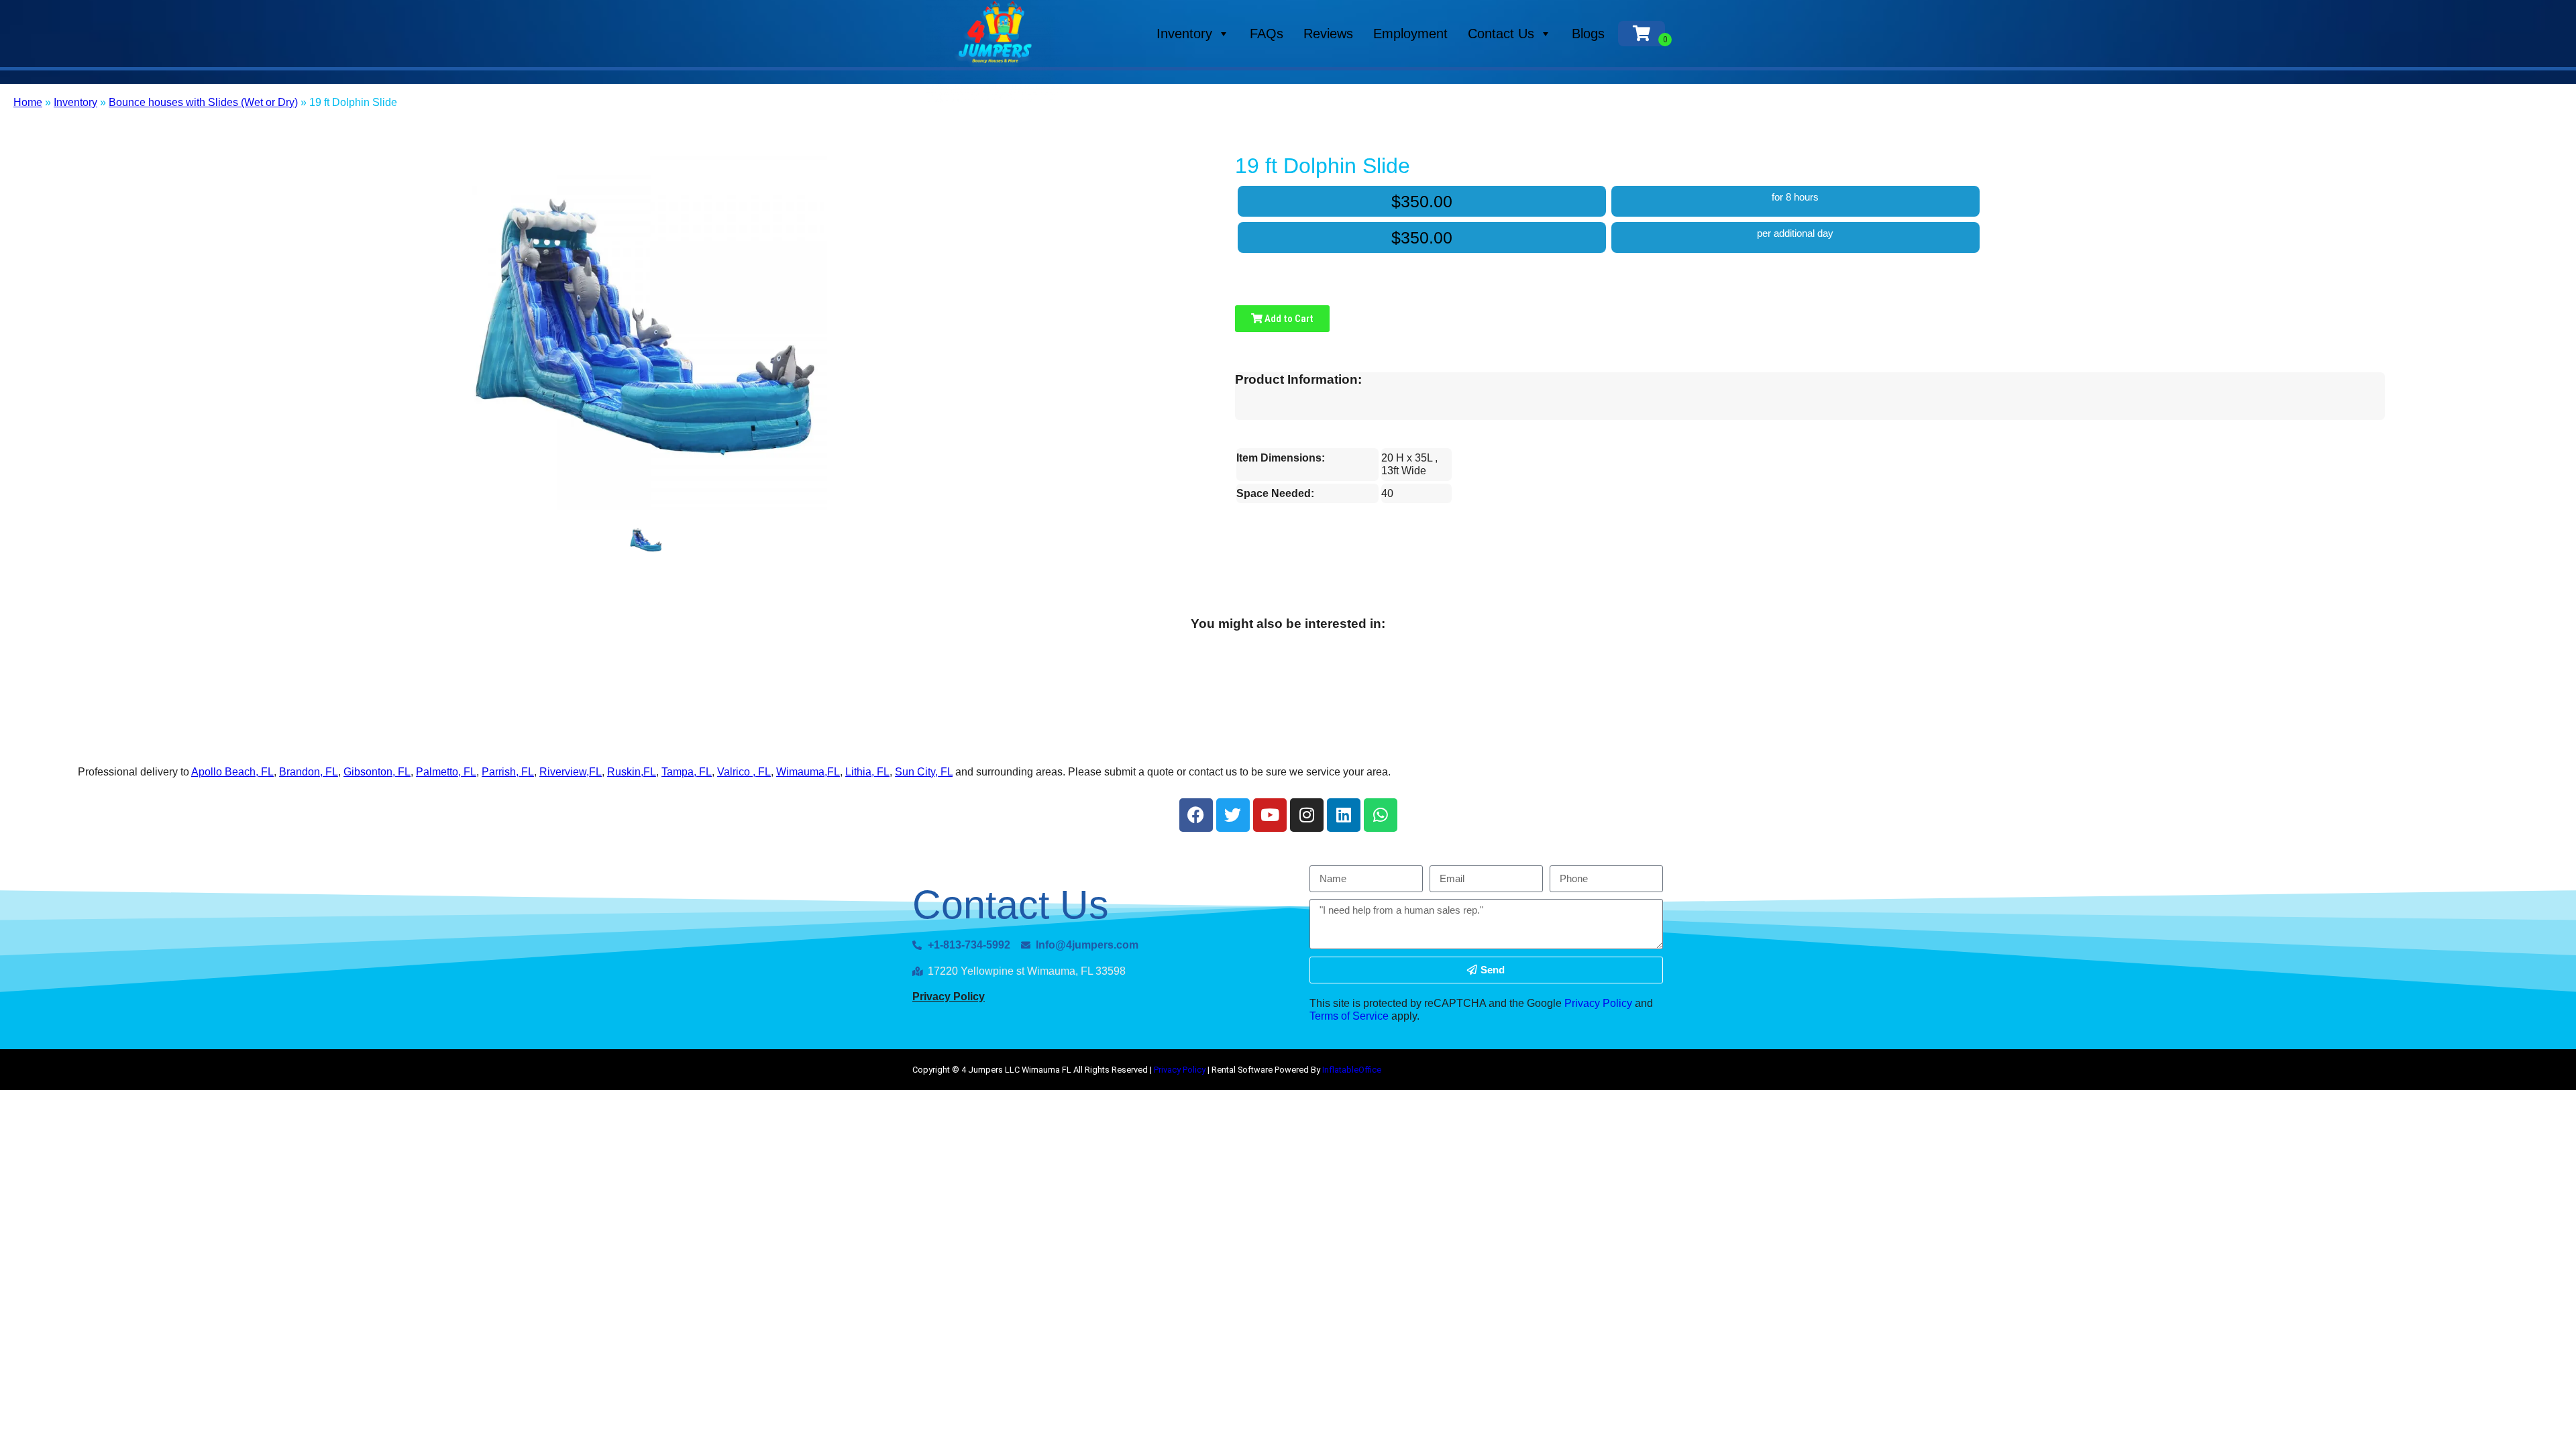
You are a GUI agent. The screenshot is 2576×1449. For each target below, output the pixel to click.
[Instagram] (1307, 815)
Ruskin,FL (632, 772)
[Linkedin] (1344, 815)
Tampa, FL (687, 772)
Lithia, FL (867, 772)
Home (28, 102)
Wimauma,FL (808, 772)
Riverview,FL (571, 772)
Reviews (1328, 34)
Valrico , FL (744, 772)
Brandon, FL (309, 772)
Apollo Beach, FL (232, 772)
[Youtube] (1270, 815)
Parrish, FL (508, 772)
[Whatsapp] (1381, 815)
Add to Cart (1288, 319)
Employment (1410, 34)
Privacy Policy (949, 997)
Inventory (1184, 34)
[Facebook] (1196, 815)
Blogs (1588, 34)
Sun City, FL (924, 772)
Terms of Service (1349, 1016)
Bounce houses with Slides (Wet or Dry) (203, 102)
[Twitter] (1233, 815)
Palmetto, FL (446, 772)
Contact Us (1501, 34)
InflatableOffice (1352, 1070)
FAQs (1267, 34)
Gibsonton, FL (377, 772)
